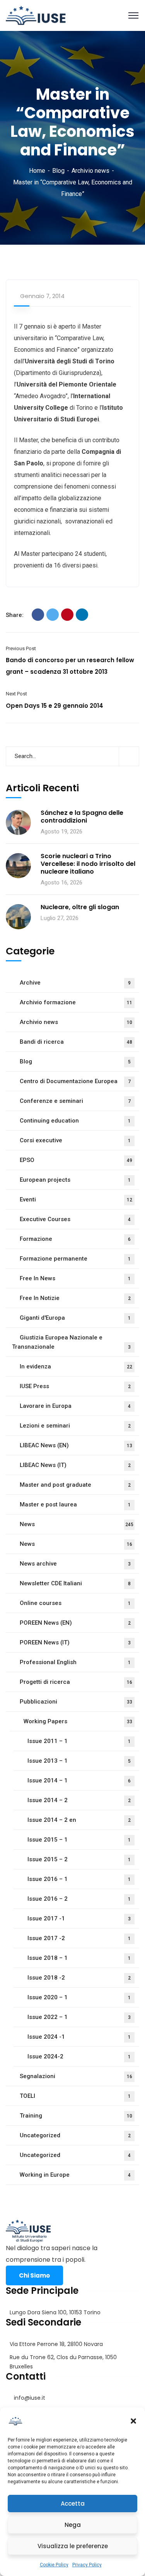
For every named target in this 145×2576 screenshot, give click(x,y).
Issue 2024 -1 (79, 2037)
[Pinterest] (67, 615)
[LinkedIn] (82, 615)
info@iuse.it (30, 2398)
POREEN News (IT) (75, 1642)
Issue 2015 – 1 (79, 1840)
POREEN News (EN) (75, 1623)
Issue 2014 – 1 (79, 1780)
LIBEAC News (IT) (75, 1465)
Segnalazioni (76, 2076)
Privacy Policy (87, 2565)
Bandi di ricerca (76, 1042)
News (77, 1524)
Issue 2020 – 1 (79, 1997)
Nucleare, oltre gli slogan (80, 907)
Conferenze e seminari (75, 1101)
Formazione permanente (75, 1259)
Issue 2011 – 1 (79, 1741)
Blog (58, 171)
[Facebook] (38, 615)
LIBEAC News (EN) (76, 1445)
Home (37, 171)
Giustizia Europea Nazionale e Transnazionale (71, 1342)
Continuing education (75, 1121)
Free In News (75, 1278)
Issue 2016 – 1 (79, 1879)
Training (76, 2116)
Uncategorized (75, 2135)
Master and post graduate (75, 1485)
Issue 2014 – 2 (79, 1800)
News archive (75, 1564)
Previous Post (21, 648)
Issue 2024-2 (79, 2056)
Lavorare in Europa (75, 1406)
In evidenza (76, 1366)
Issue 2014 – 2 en (79, 1820)
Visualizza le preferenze (73, 2546)
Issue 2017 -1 (79, 1918)
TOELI (75, 2096)
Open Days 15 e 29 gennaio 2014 (55, 706)
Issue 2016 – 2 (79, 1899)
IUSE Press (75, 1386)
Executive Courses (75, 1219)
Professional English (75, 1662)
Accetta (73, 2504)
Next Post (16, 694)
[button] (133, 2421)
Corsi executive (75, 1140)
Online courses (75, 1603)
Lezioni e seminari (75, 1426)
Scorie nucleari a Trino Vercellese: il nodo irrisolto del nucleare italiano (88, 864)
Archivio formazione (76, 1002)
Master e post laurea (75, 1504)
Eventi (76, 1199)
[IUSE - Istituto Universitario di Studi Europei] (36, 15)
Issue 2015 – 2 (79, 1859)
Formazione (75, 1239)
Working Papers (78, 1721)
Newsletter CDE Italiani (75, 1583)
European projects (75, 1180)
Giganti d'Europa (75, 1318)
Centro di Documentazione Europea (75, 1081)
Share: (15, 615)
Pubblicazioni (76, 1702)
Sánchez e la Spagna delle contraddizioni (82, 817)
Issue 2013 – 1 (79, 1761)
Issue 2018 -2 (79, 1978)
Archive (75, 983)
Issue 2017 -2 (79, 1938)
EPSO (76, 1160)
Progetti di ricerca (76, 1682)
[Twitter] (53, 615)
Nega (73, 2525)
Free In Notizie (75, 1298)
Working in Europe (75, 2175)
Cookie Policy (54, 2565)
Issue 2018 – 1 (79, 1958)
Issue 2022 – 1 (79, 2017)
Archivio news (90, 171)
